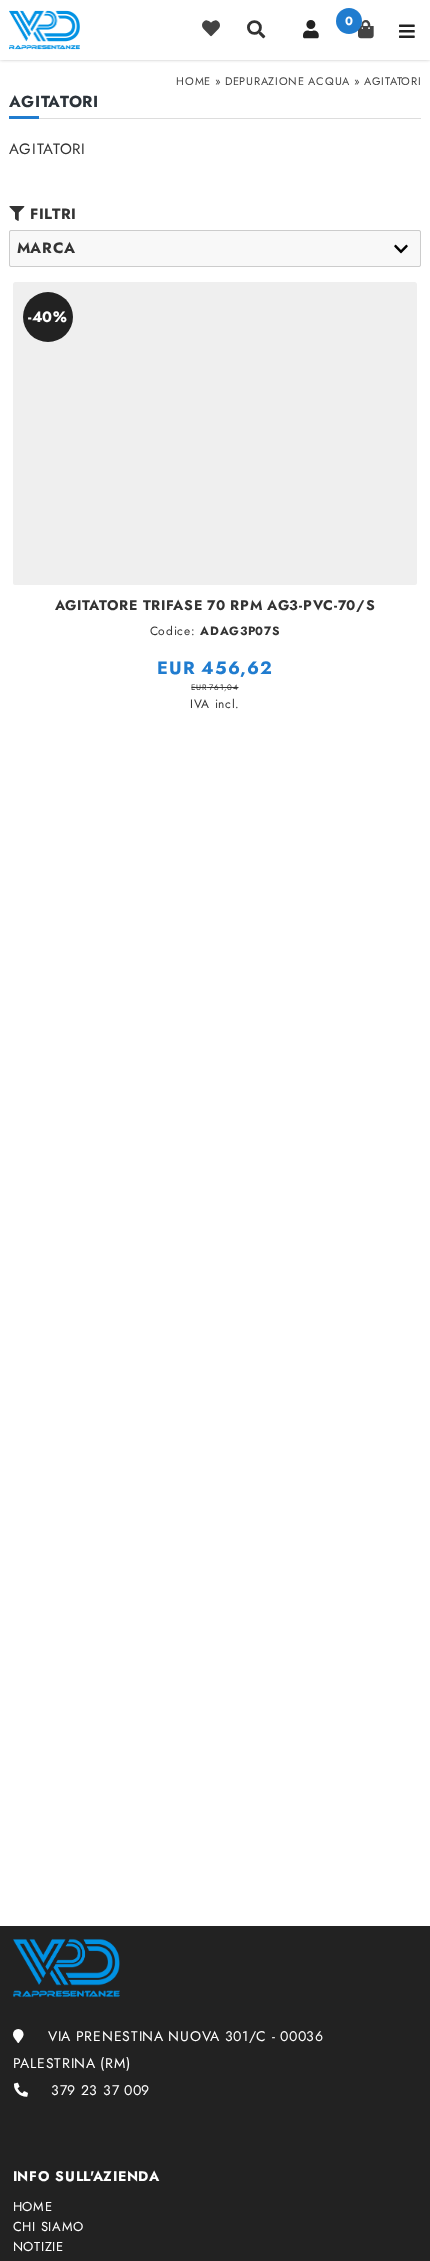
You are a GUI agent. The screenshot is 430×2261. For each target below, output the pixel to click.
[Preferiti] (211, 29)
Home (193, 81)
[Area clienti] (311, 29)
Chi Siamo (48, 2227)
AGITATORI (392, 81)
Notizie (38, 2247)
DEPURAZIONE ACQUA (287, 81)
